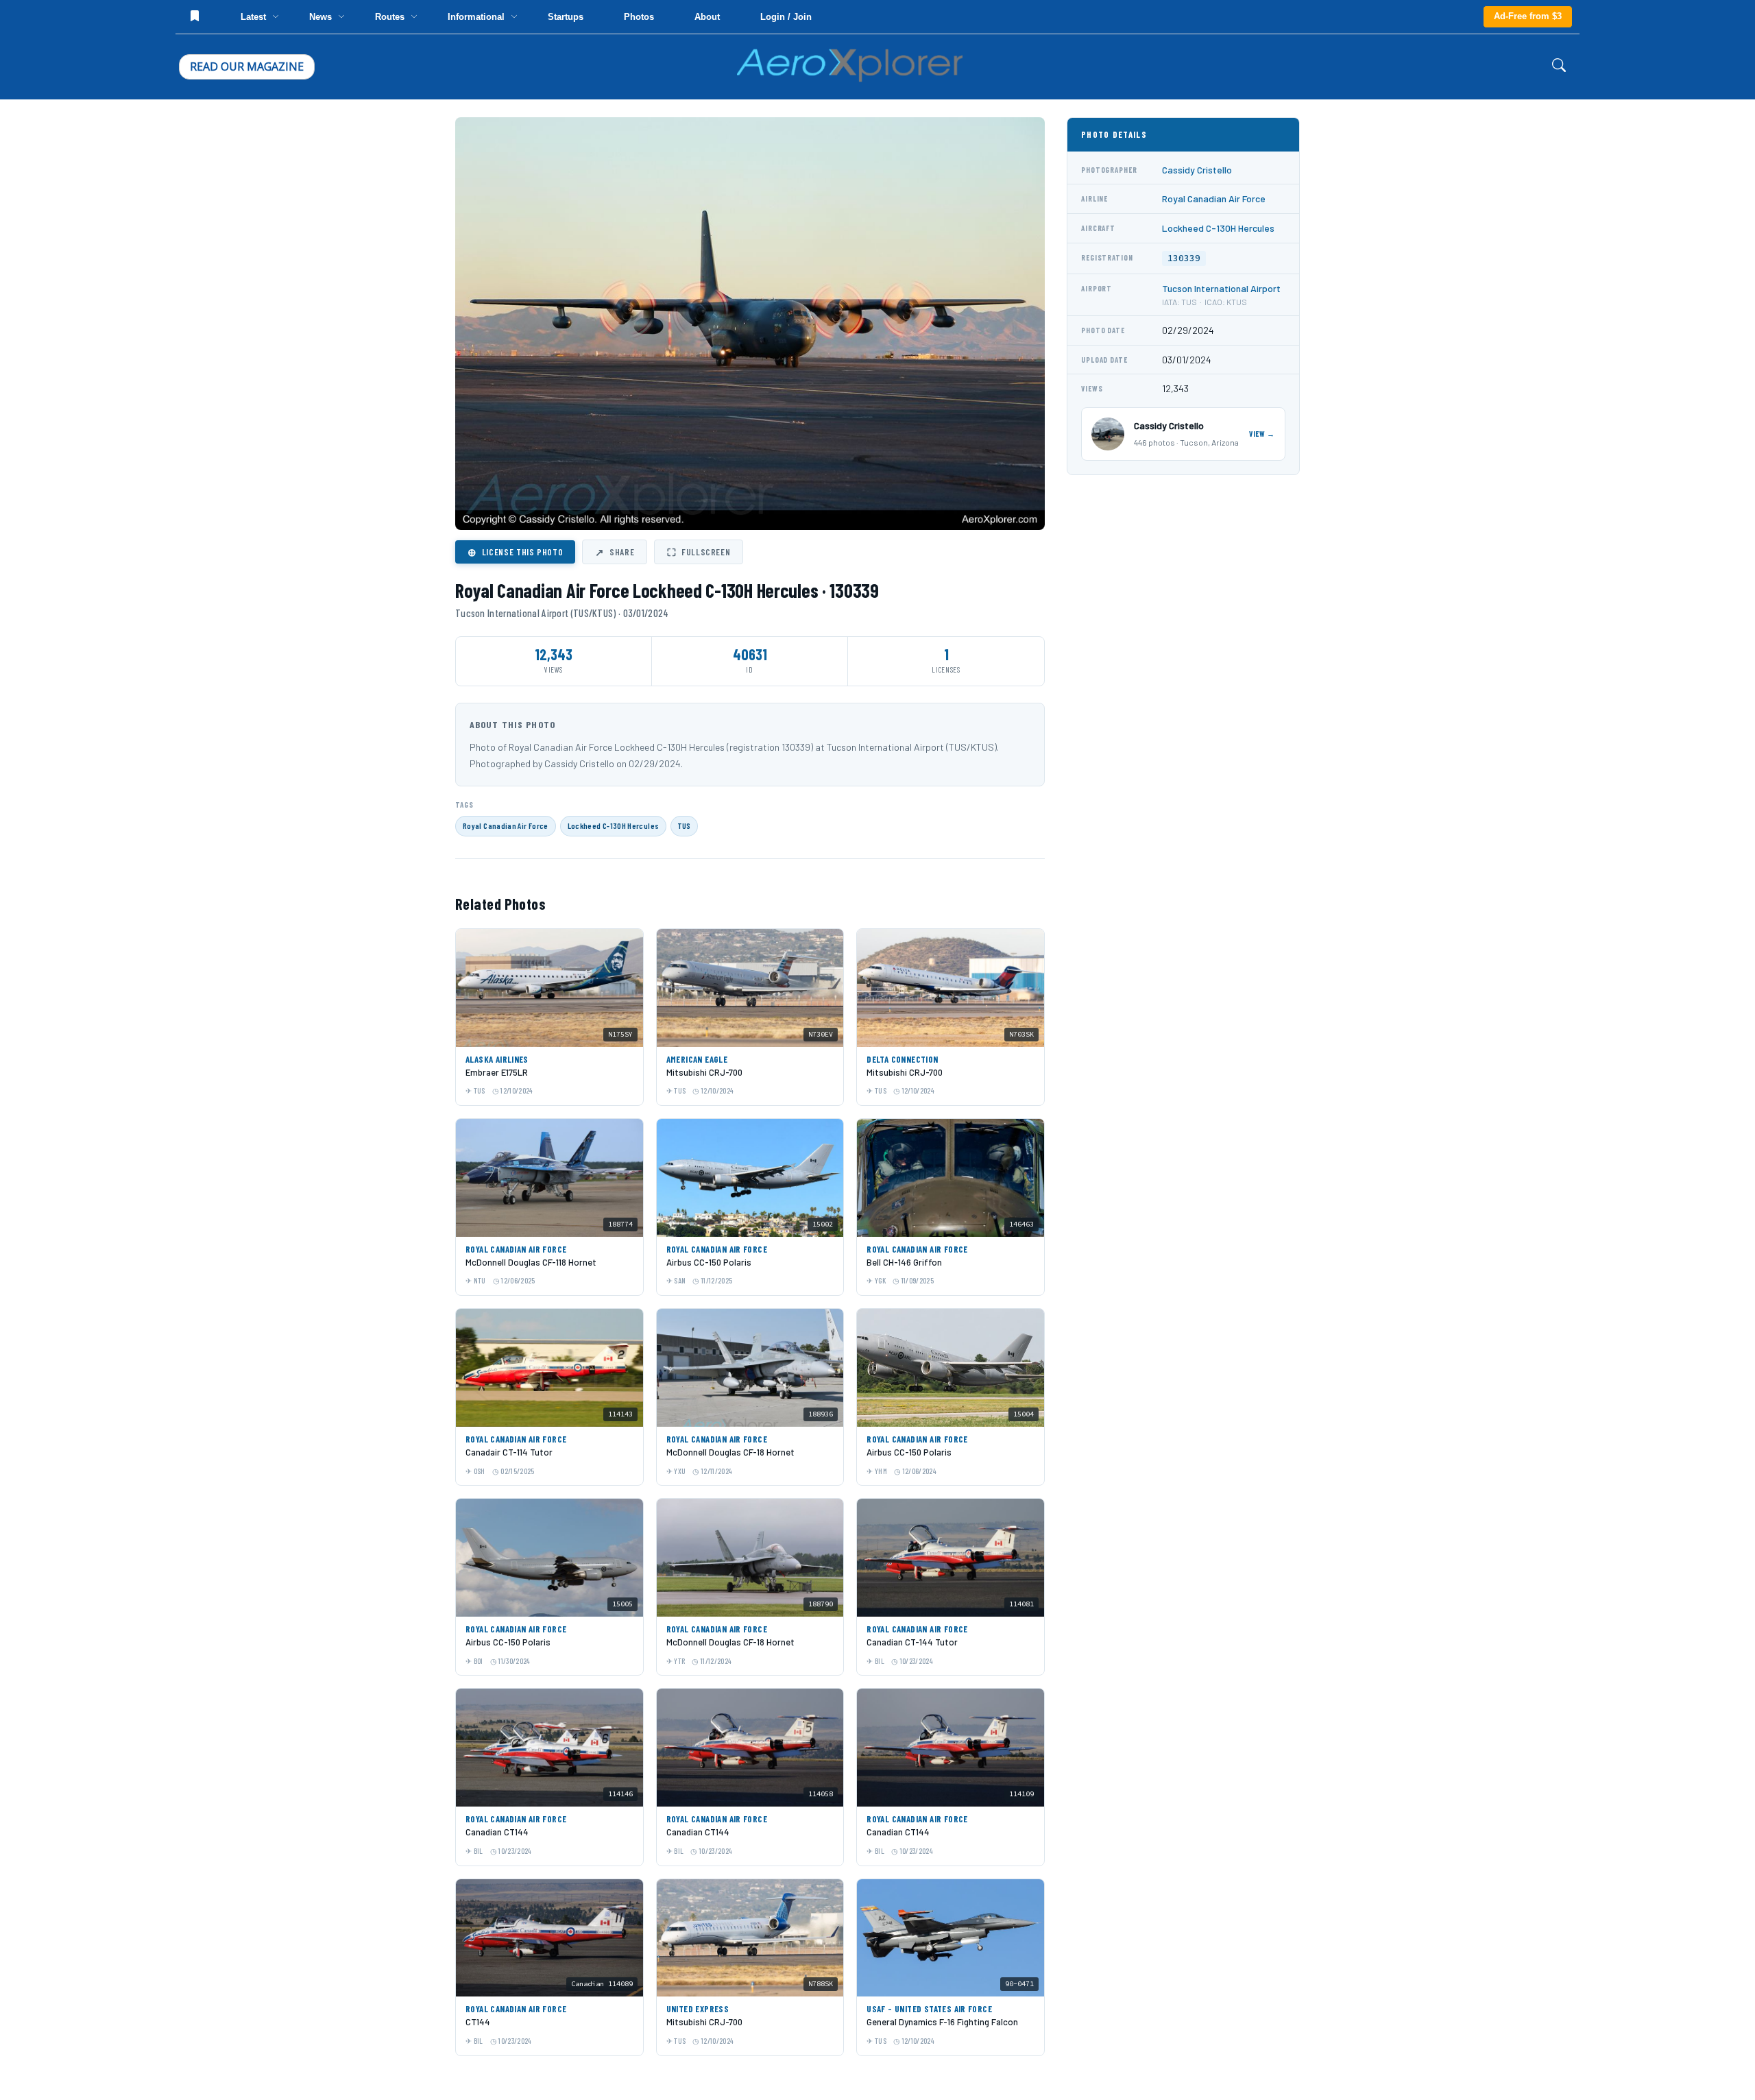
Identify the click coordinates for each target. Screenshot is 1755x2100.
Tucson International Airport (1221, 288)
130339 (1184, 258)
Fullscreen (699, 552)
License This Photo (515, 552)
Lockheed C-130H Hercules (614, 825)
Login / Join (786, 17)
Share (615, 552)
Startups (566, 17)
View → (1262, 434)
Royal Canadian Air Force (506, 825)
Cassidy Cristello (1197, 170)
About (707, 17)
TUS (684, 825)
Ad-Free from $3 (1528, 16)
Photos (639, 17)
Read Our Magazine (247, 67)
